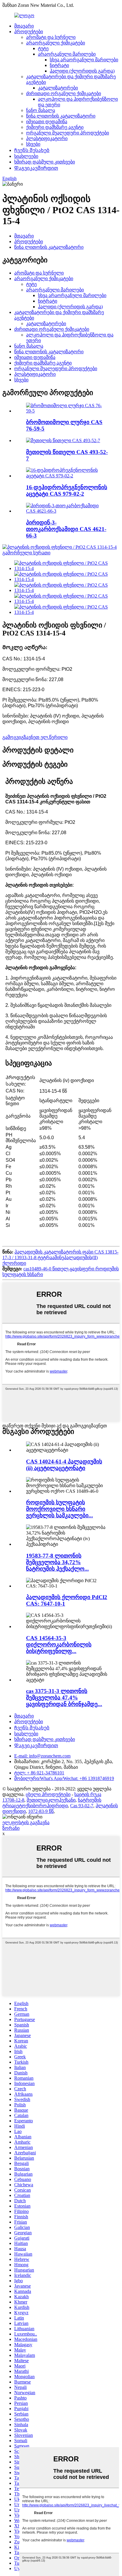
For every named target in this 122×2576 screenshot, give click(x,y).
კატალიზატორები (58, 88)
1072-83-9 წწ (41, 1811)
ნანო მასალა (41, 110)
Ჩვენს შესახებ (32, 150)
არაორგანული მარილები (67, 54)
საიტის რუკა (88, 1794)
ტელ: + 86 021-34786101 (39, 1773)
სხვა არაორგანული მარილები (84, 60)
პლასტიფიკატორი (47, 138)
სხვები (33, 144)
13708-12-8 (13, 1800)
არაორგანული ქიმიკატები (56, 43)
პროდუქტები (29, 32)
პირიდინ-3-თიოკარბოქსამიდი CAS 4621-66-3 (66, 529)
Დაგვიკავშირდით (36, 168)
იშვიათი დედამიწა (47, 122)
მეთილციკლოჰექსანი (51, 1800)
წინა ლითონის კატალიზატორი (61, 116)
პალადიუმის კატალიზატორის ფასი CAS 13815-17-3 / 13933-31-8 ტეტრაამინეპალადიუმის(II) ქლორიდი (60, 1257)
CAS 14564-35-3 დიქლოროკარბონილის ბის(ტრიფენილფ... (59, 1645)
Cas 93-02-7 (82, 1806)
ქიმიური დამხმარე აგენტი (55, 127)
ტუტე (43, 48)
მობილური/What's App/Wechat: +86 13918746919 (64, 1778)
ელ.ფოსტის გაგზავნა (26, 1823)
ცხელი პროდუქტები (48, 1794)
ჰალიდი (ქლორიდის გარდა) (82, 71)
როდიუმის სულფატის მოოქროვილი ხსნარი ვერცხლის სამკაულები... (60, 1509)
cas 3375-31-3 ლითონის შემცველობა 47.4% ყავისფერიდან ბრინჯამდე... (64, 1698)
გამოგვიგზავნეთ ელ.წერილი (35, 737)
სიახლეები (26, 156)
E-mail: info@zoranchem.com (42, 1756)
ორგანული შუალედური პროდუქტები (68, 133)
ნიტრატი (59, 65)
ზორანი (11, 1828)
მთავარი (24, 26)
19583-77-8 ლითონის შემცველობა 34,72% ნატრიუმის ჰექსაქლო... (57, 1562)
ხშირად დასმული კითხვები (45, 162)
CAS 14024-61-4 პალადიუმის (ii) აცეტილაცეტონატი (64, 1465)
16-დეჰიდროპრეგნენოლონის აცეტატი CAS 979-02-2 (67, 491)
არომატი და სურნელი (51, 37)
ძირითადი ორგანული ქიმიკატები (64, 93)
